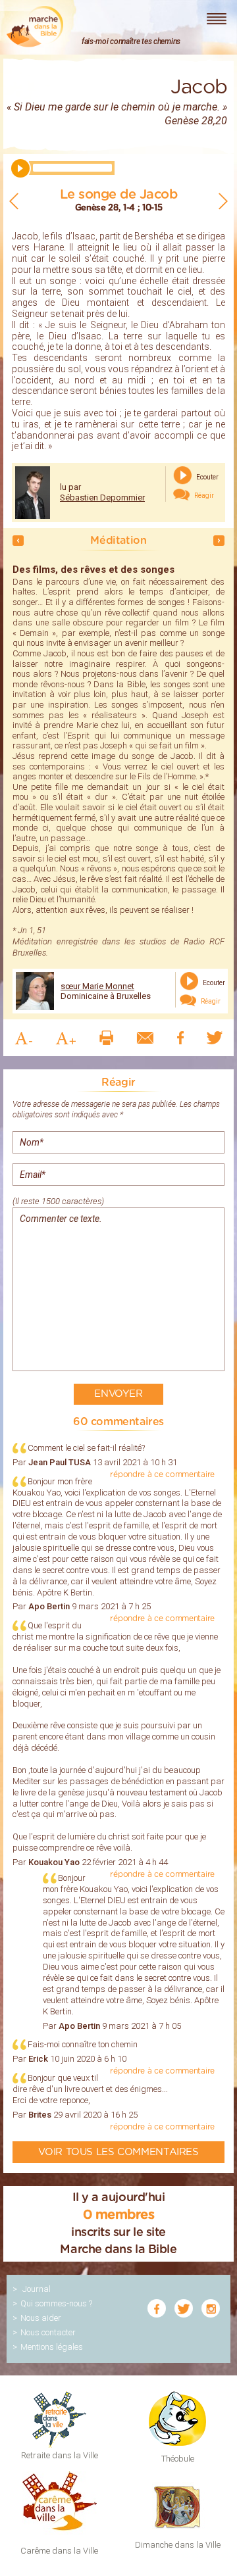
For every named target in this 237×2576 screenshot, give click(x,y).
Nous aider (41, 2318)
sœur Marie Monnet (97, 986)
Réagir (203, 496)
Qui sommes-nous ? (56, 2303)
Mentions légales (52, 2347)
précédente (18, 541)
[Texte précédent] (14, 201)
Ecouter (207, 476)
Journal (37, 2289)
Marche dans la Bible (35, 27)
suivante (219, 541)
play (20, 168)
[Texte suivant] (223, 201)
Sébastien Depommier (102, 498)
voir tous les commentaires (118, 2152)
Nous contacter (48, 2332)
